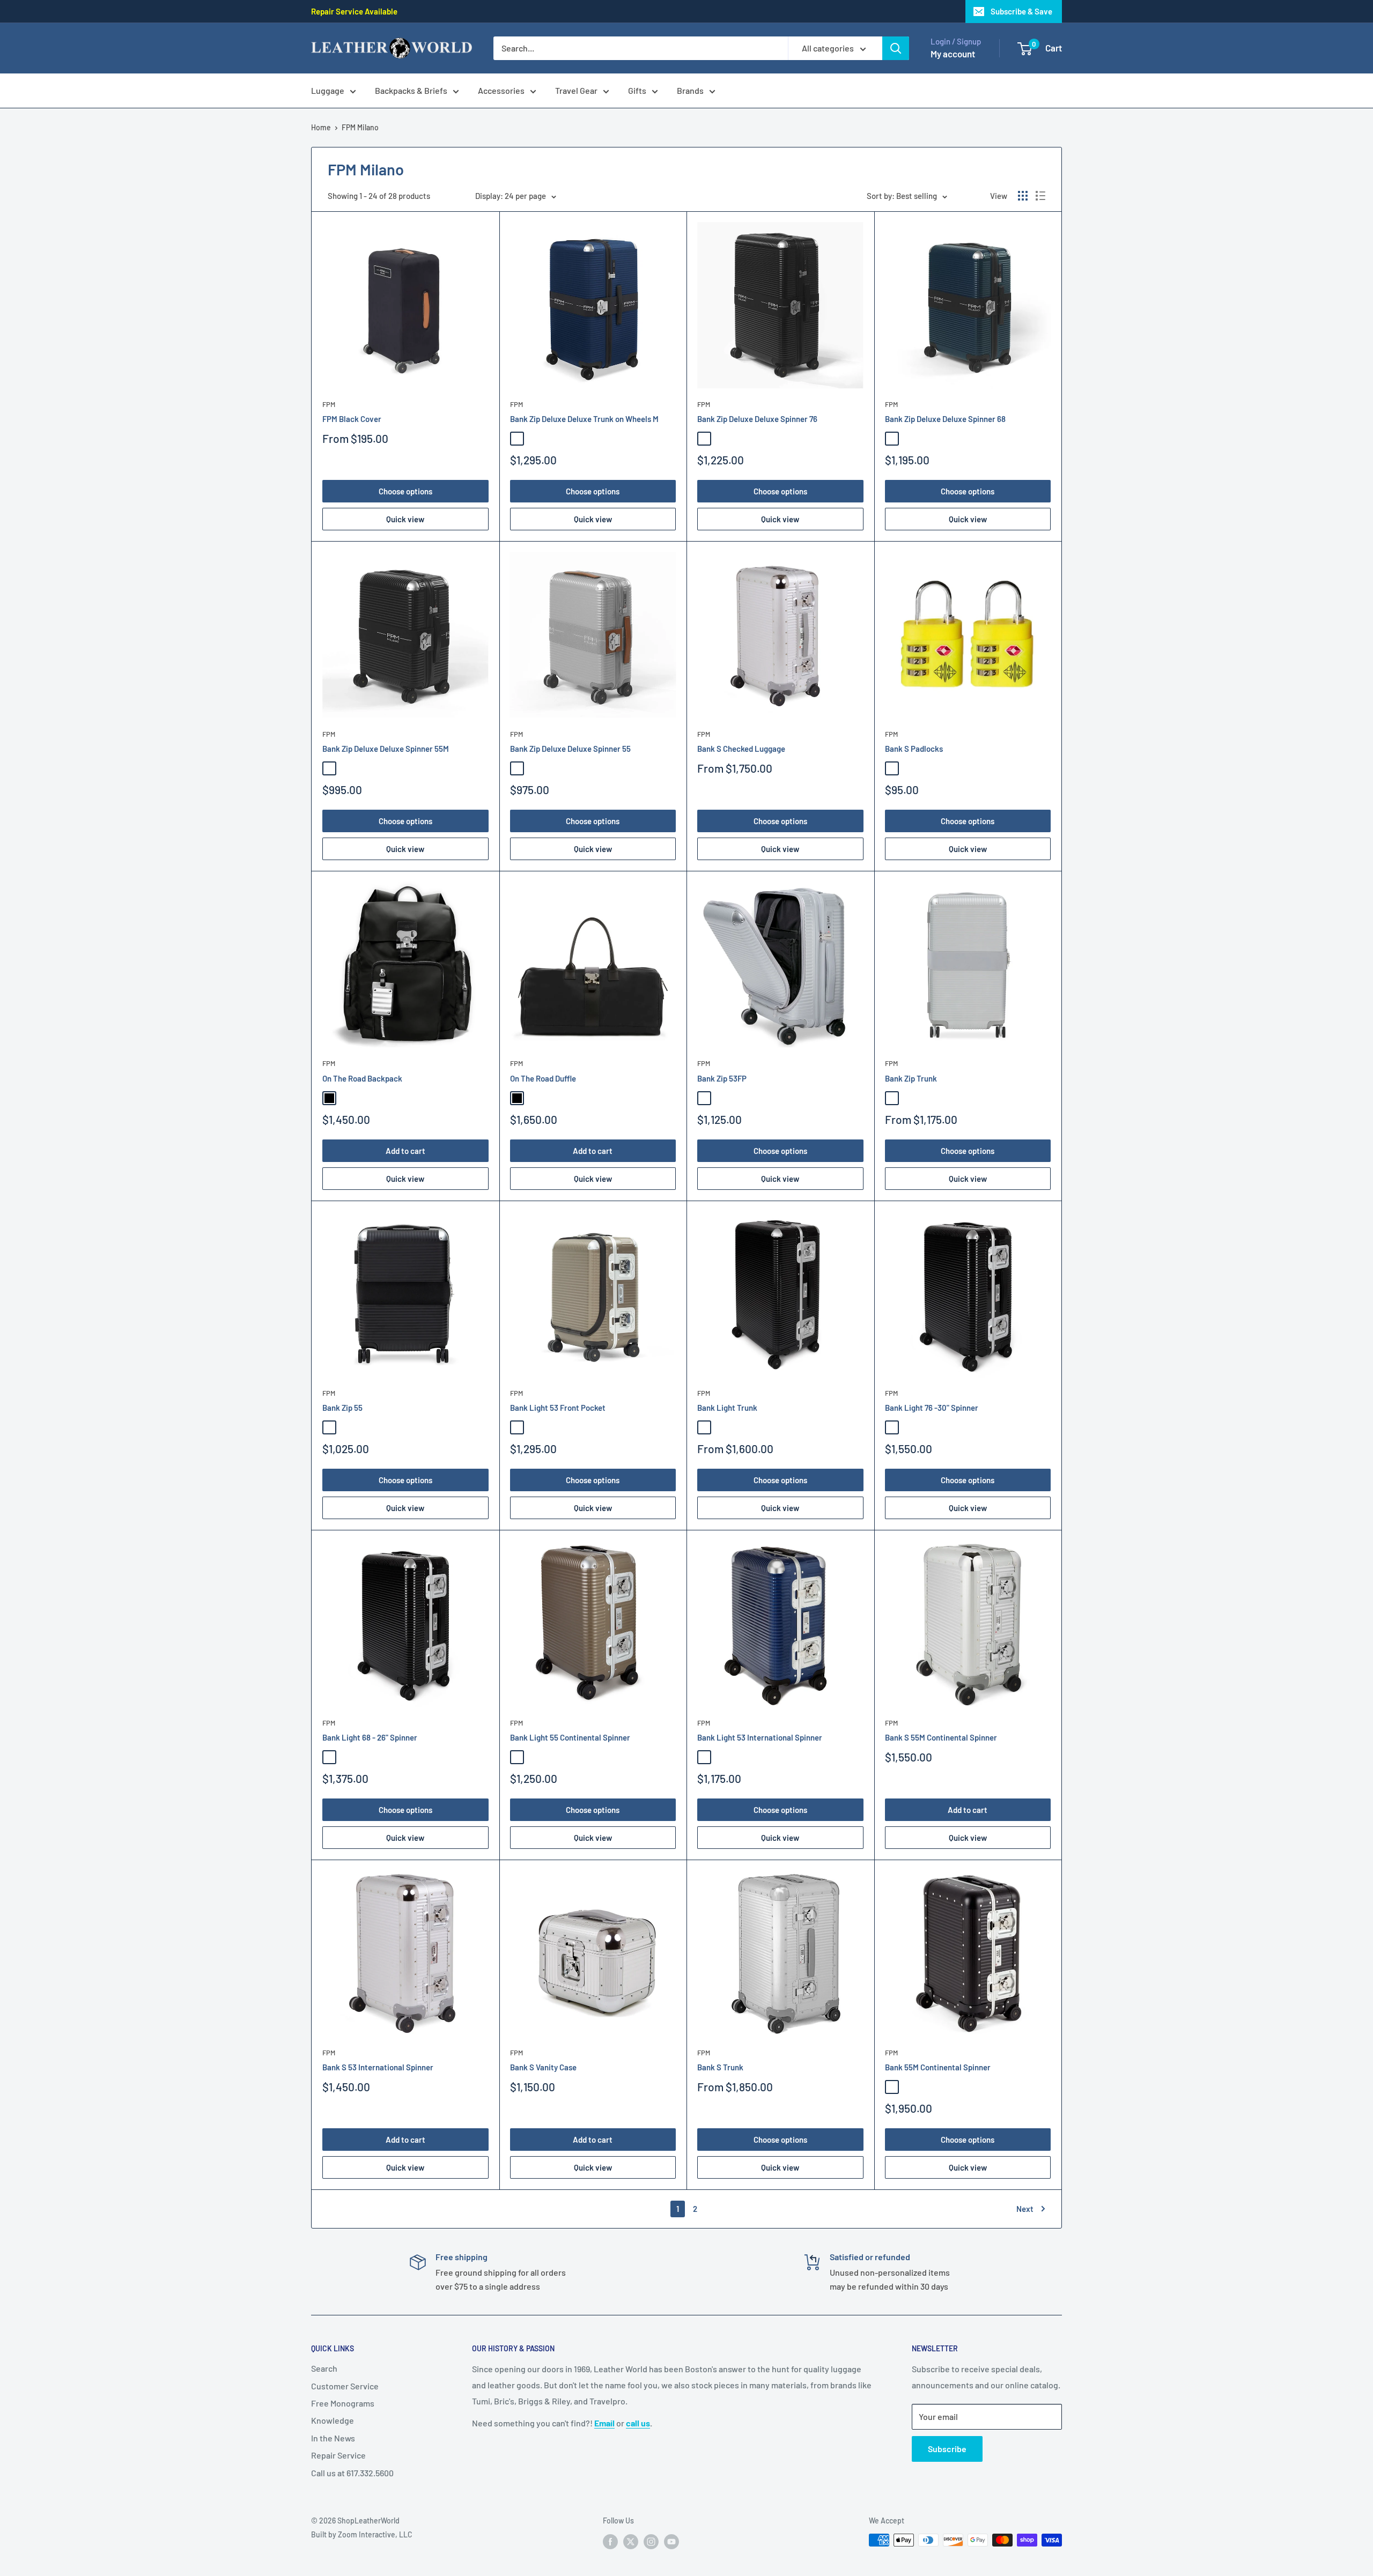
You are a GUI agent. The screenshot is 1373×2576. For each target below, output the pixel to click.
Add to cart (405, 1151)
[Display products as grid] (1023, 196)
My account (953, 54)
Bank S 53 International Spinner (378, 2067)
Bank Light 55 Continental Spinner (570, 1737)
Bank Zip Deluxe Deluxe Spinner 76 (757, 419)
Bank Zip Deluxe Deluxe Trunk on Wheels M (584, 419)
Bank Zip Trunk (911, 1078)
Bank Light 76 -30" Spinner (932, 1408)
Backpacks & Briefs (411, 90)
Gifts (637, 90)
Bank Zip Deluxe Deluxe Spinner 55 (570, 749)
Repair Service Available (354, 11)
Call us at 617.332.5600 (352, 2473)
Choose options (405, 491)
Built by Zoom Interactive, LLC (362, 2534)
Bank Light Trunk (727, 1408)
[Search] (896, 48)
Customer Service (345, 2386)
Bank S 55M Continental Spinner (941, 1737)
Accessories (501, 90)
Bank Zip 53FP (722, 1078)
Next (1025, 2209)
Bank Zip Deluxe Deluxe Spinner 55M (386, 749)
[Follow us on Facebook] (610, 2541)
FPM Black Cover (352, 419)
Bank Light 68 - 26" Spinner (370, 1737)
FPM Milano (360, 127)
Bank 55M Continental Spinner (938, 2067)
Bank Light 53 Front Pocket (558, 1408)
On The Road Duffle (543, 1078)
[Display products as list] (1040, 196)
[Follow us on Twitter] (631, 2541)
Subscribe (947, 2449)
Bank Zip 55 (342, 1408)
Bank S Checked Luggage (741, 749)
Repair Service (338, 2455)
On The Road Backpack (362, 1078)
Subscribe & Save (1021, 11)
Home (321, 127)
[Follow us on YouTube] (671, 2541)
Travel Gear (576, 90)
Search (324, 2368)
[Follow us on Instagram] (651, 2541)
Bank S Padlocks (914, 749)
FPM (329, 404)
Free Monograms (343, 2403)
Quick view (405, 519)
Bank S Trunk (720, 2067)
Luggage (328, 90)
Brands (690, 90)
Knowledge (333, 2420)
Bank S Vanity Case (543, 2067)
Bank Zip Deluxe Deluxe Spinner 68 (945, 419)
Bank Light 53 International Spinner (760, 1737)
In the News (333, 2438)
